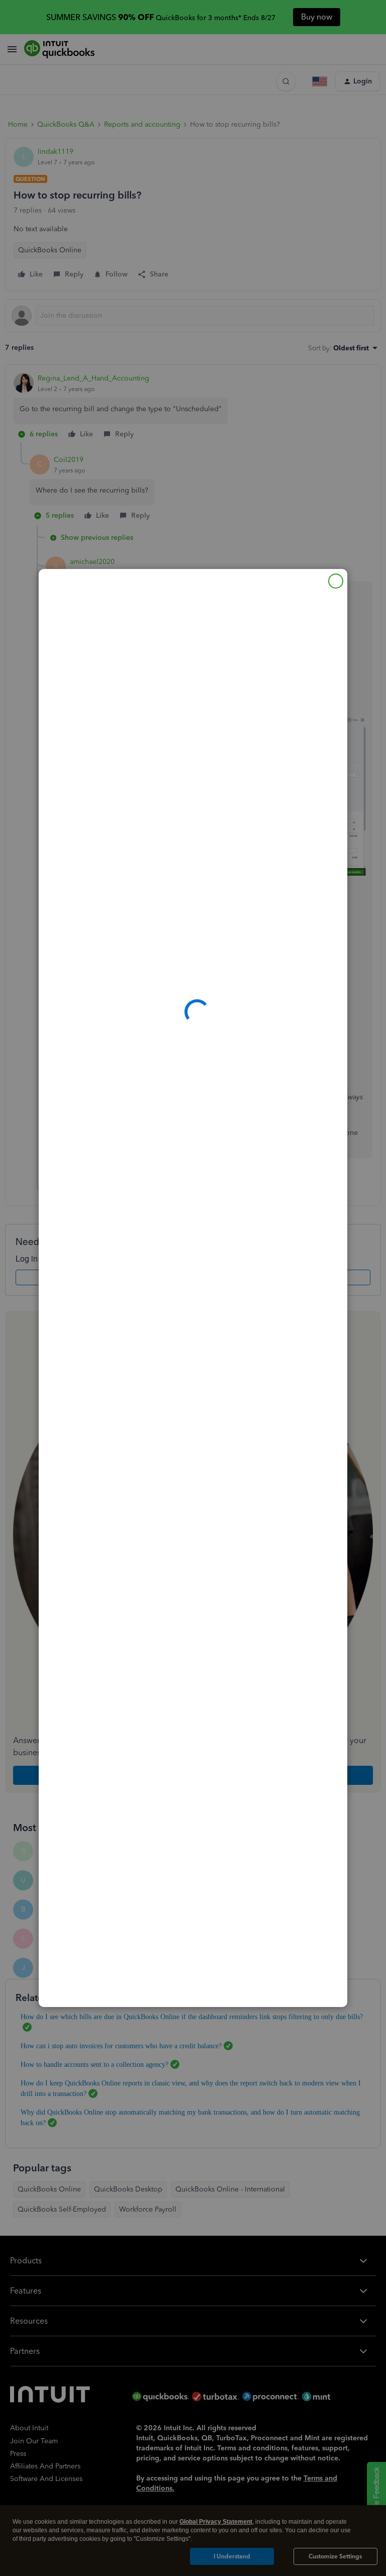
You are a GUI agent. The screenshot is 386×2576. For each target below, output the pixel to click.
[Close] (336, 581)
